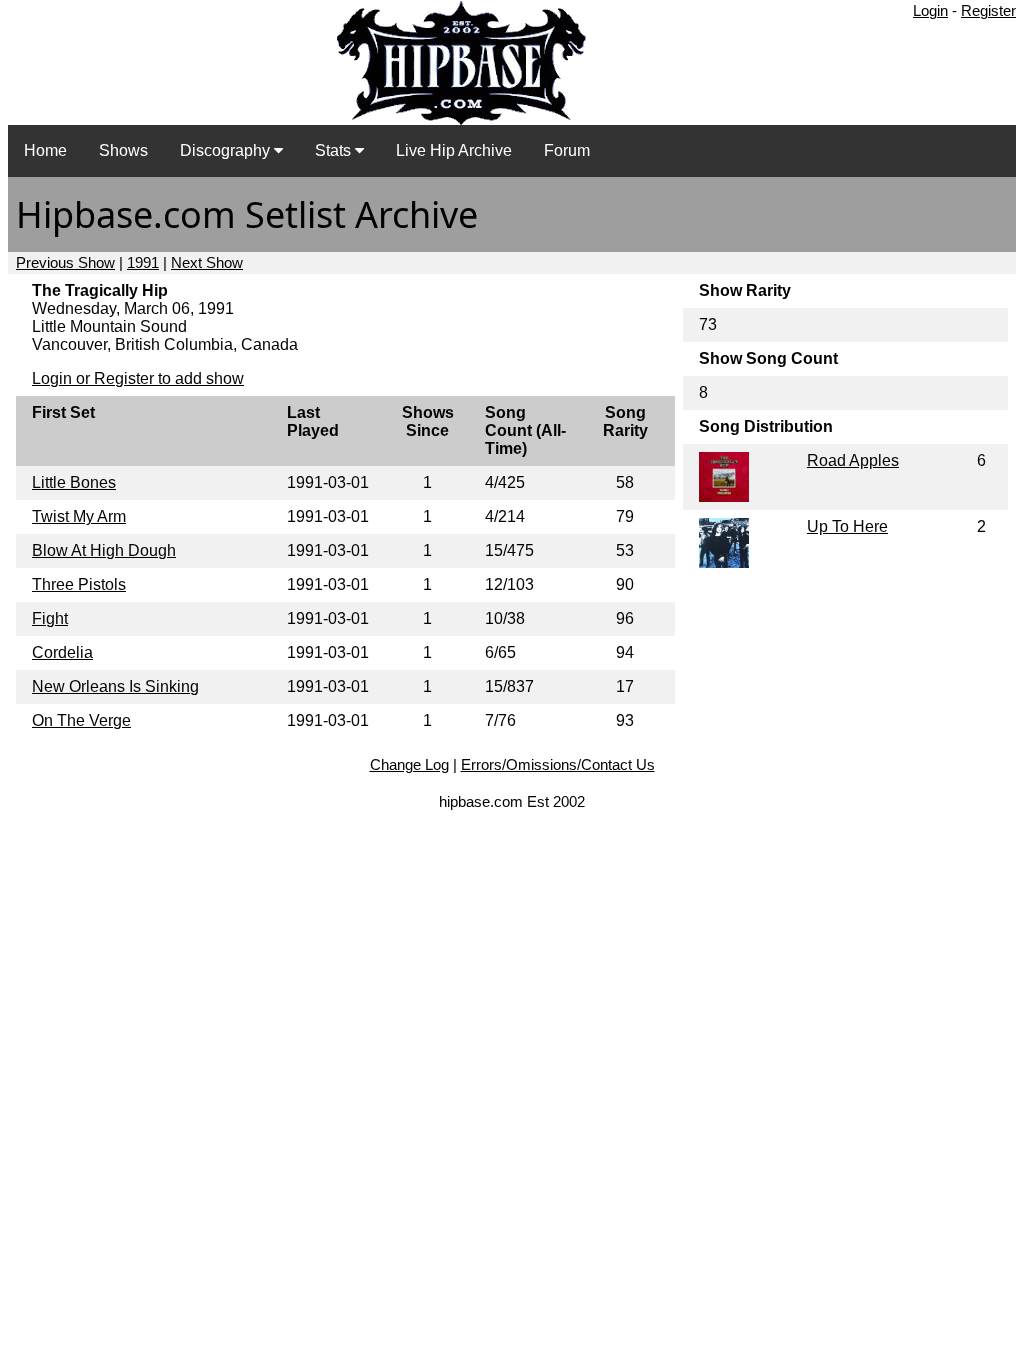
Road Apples (853, 460)
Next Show (207, 262)
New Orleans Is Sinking (115, 686)
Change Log (409, 764)
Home (45, 150)
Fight (50, 618)
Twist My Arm (79, 516)
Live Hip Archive (454, 150)
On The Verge (81, 720)
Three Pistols (79, 584)
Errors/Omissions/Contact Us (558, 764)
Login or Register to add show (138, 378)
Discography (227, 150)
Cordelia (62, 652)
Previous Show (65, 262)
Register (988, 10)
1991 (143, 262)
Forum (567, 150)
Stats (335, 150)
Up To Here (847, 526)
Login (930, 10)
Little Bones (74, 482)
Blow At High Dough (104, 550)
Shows (123, 150)
